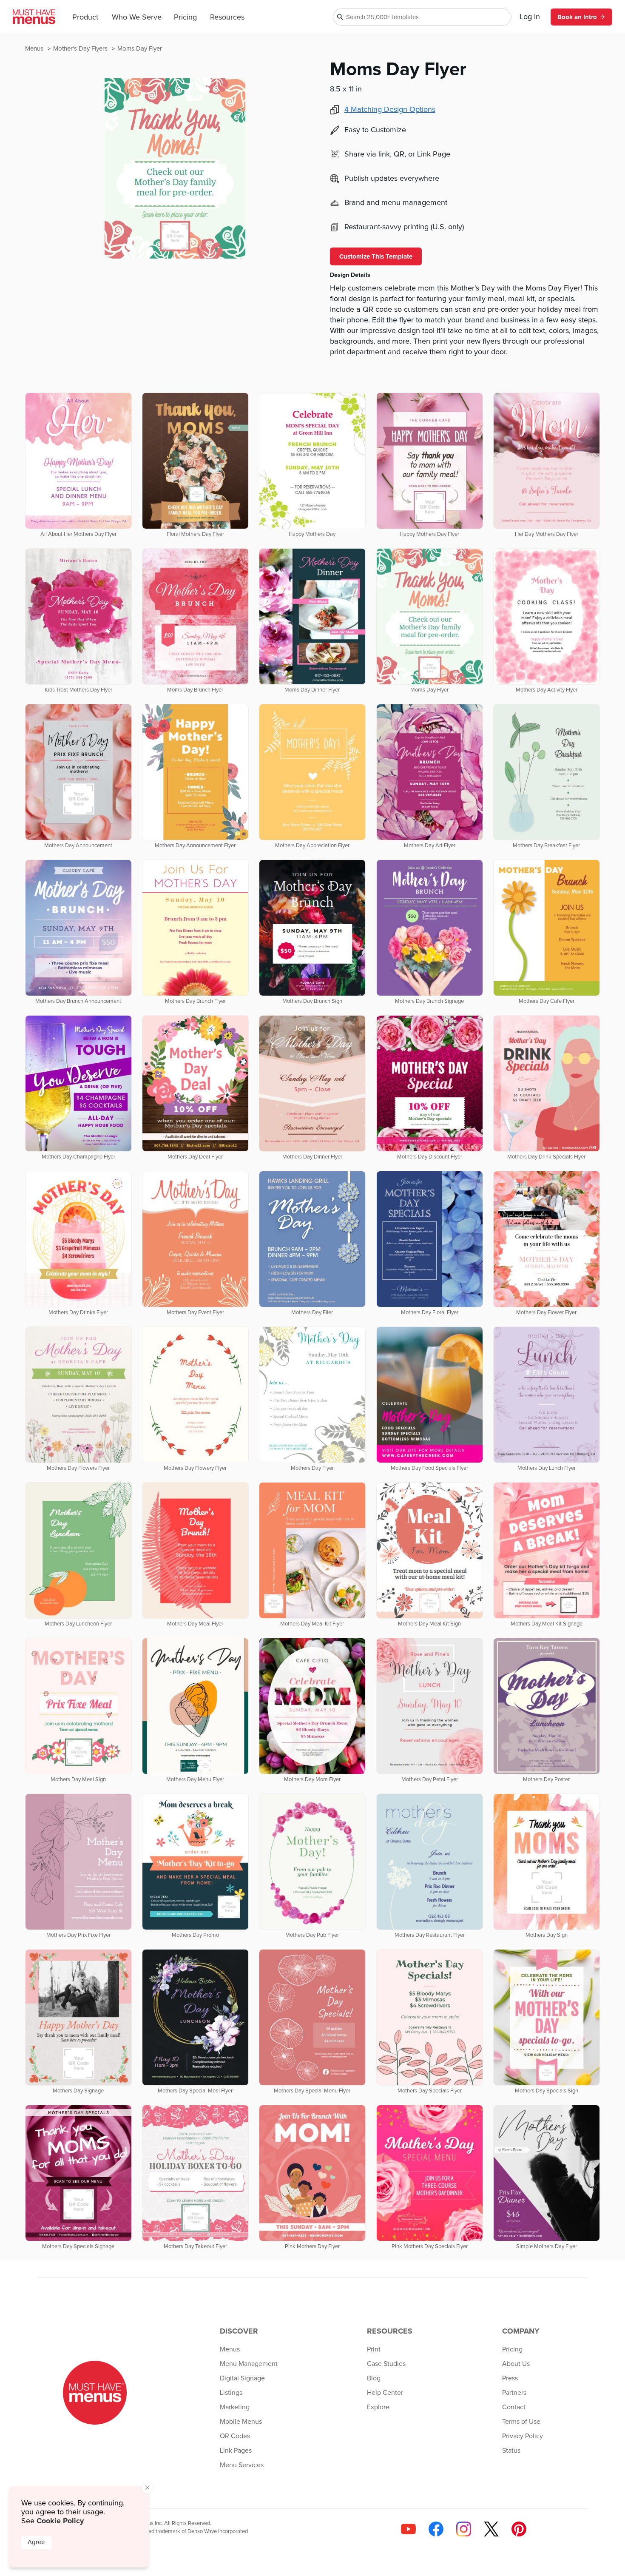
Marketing (235, 2407)
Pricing (185, 17)
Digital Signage (242, 2378)
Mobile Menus (241, 2422)
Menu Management (249, 2364)
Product (85, 17)
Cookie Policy (60, 2521)
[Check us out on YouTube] (408, 2529)
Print (374, 2349)
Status (511, 2451)
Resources (227, 17)
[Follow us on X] (491, 2529)
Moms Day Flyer (140, 49)
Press (510, 2378)
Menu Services (242, 2465)
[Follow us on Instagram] (464, 2529)
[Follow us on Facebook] (436, 2529)
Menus (35, 49)
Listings (231, 2393)
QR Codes (235, 2436)
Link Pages (236, 2451)
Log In (530, 17)
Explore (378, 2407)
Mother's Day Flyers (81, 49)
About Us (516, 2364)
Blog (374, 2378)
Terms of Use (521, 2422)
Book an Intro (577, 17)
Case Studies (386, 2364)
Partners (514, 2393)
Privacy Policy (523, 2436)
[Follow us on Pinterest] (519, 2529)
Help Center (385, 2393)
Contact (514, 2407)
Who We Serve (137, 17)
